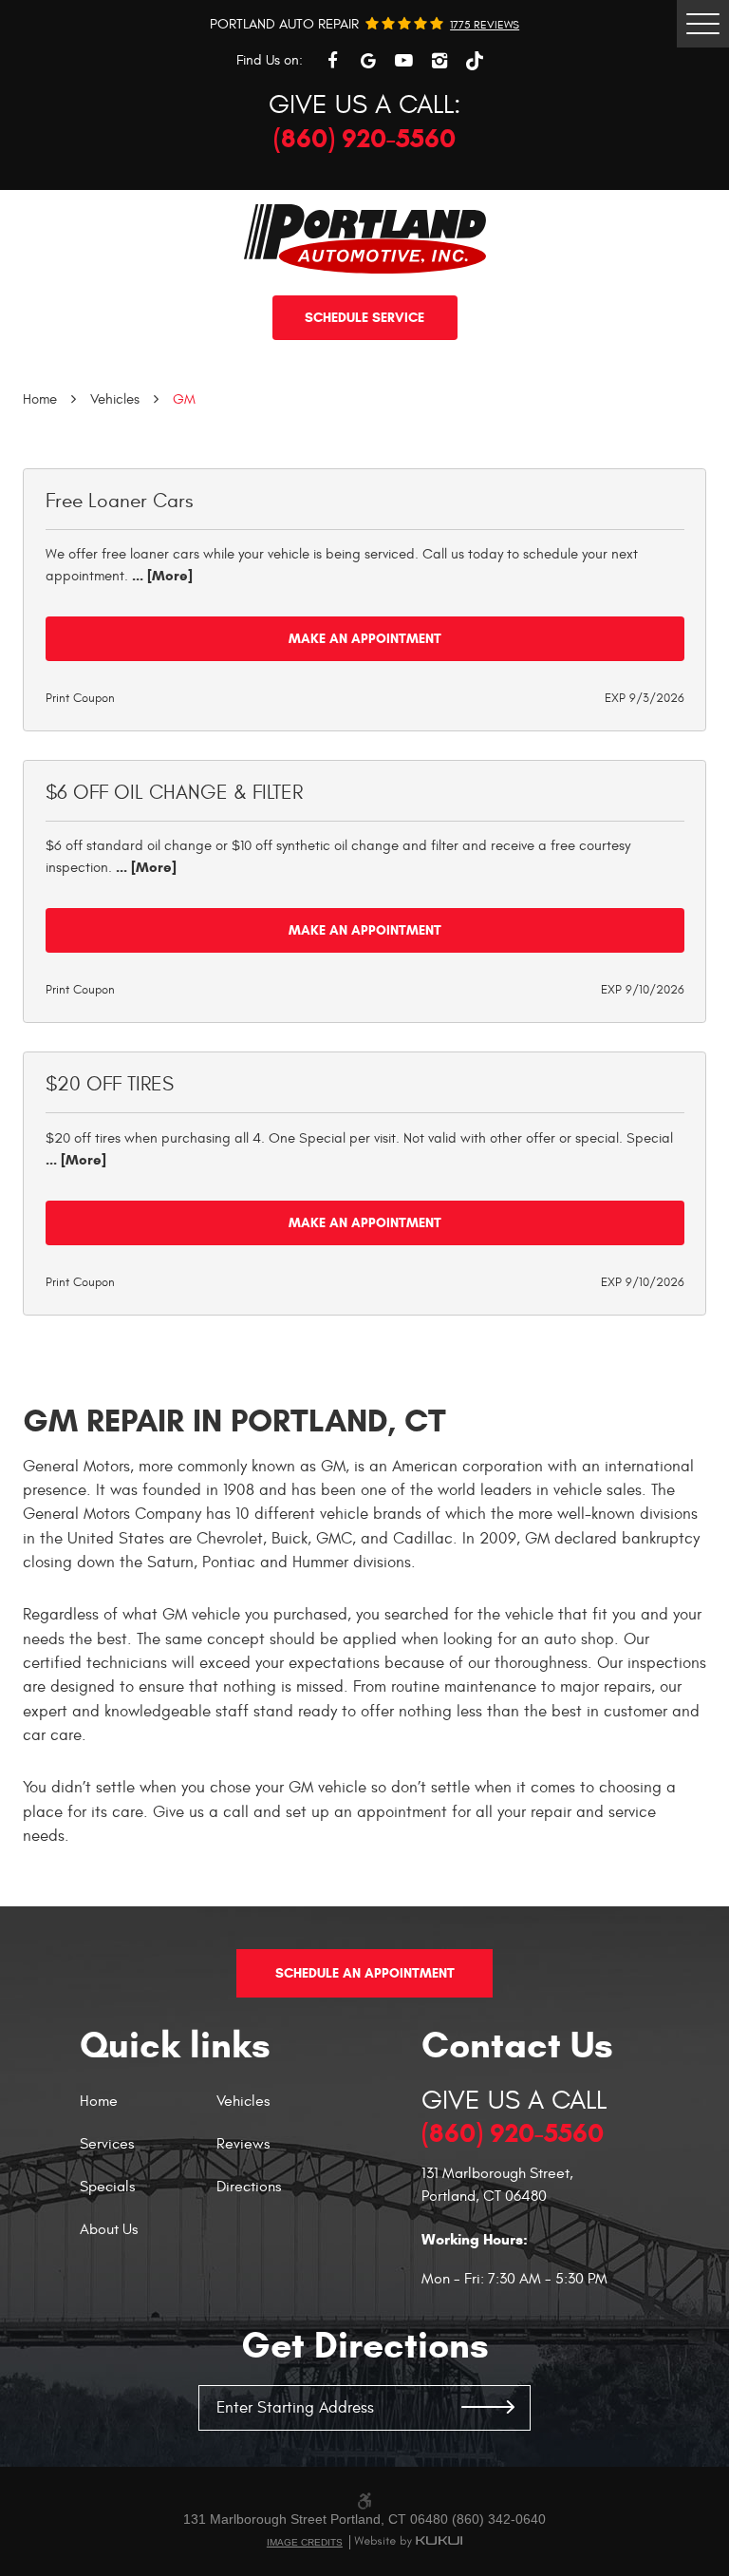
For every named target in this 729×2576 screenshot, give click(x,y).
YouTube (403, 61)
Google (368, 61)
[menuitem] (148, 2113)
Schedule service (364, 318)
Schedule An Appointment (365, 1973)
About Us (109, 2230)
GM (184, 399)
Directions (249, 2188)
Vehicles (115, 399)
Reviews (243, 2145)
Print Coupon (80, 698)
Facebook (332, 61)
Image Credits (305, 2542)
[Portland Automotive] (365, 239)
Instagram (439, 61)
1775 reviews (485, 25)
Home (40, 399)
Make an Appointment (365, 639)
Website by (408, 2542)
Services (107, 2145)
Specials (107, 2188)
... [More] (160, 576)
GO (488, 2408)
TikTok (475, 61)
